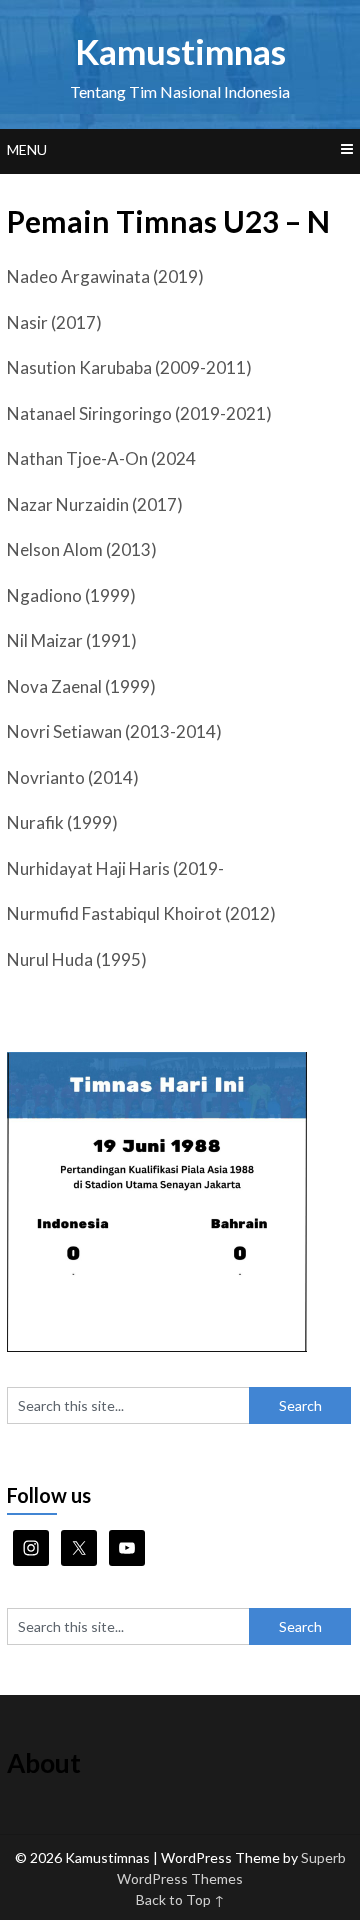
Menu (27, 149)
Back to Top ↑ (180, 1899)
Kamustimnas (180, 51)
